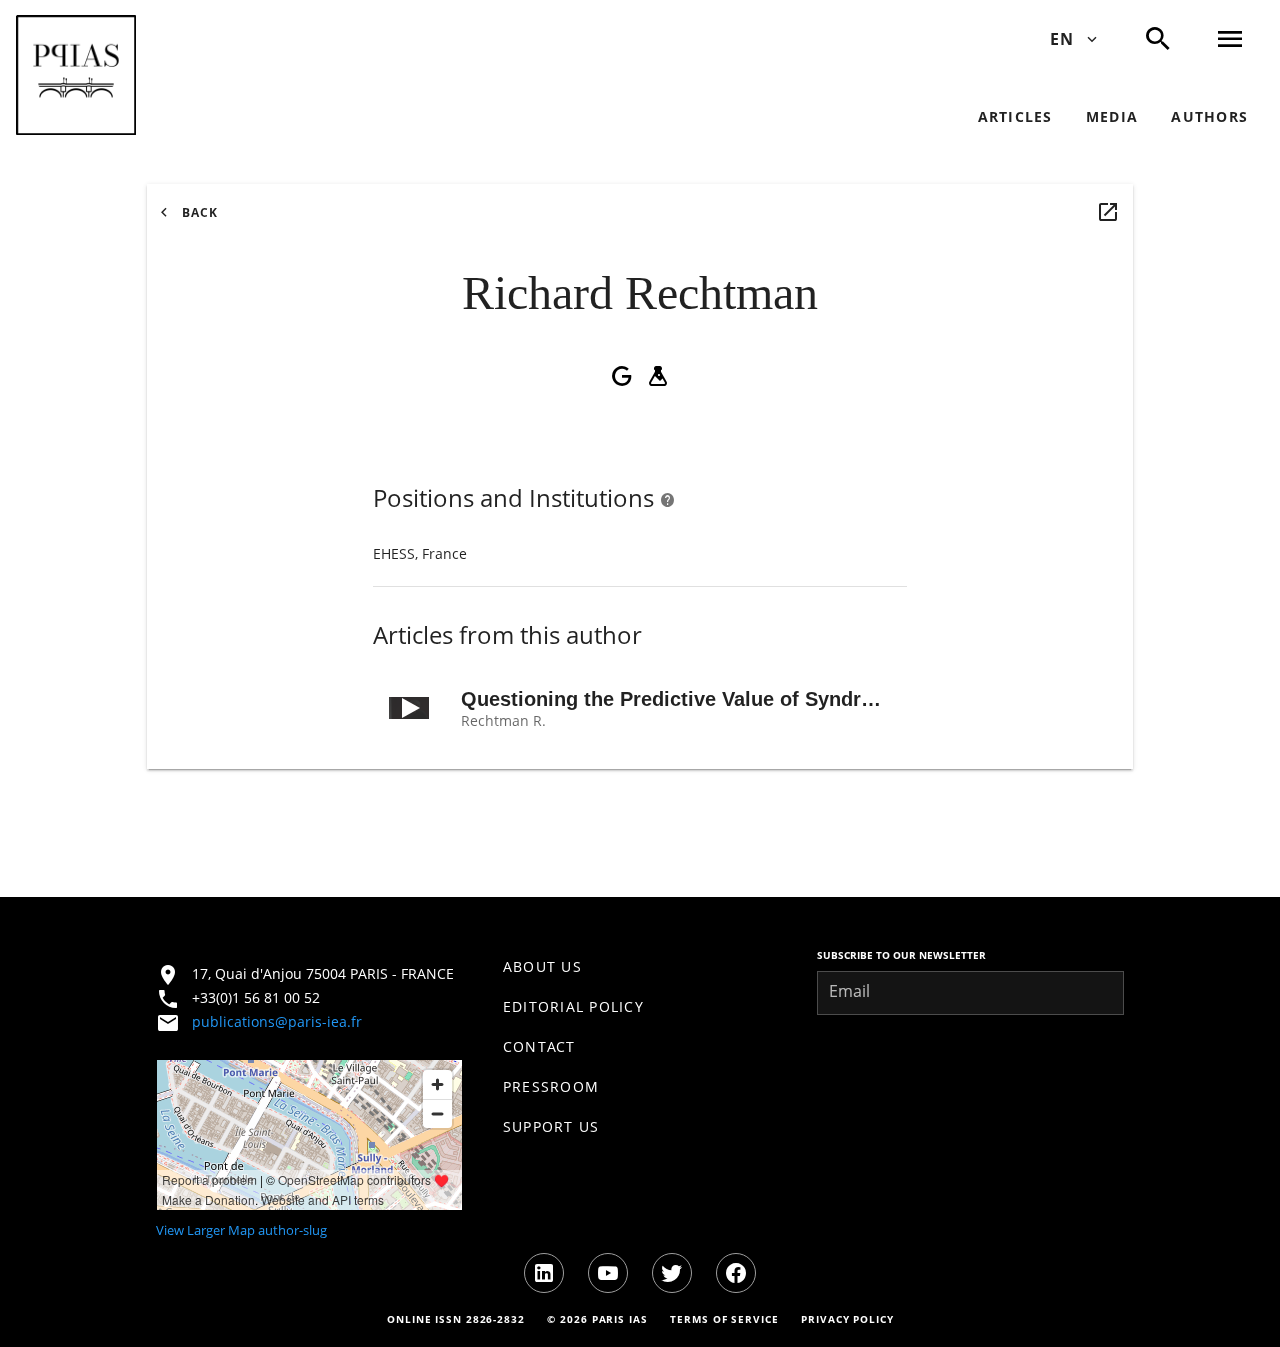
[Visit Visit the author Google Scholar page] (622, 376)
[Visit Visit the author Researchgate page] (658, 376)
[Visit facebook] (736, 1273)
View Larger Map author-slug (241, 1230)
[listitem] (640, 967)
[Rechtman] (1108, 212)
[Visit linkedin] (544, 1273)
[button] (76, 75)
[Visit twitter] (672, 1273)
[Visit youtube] (608, 1273)
